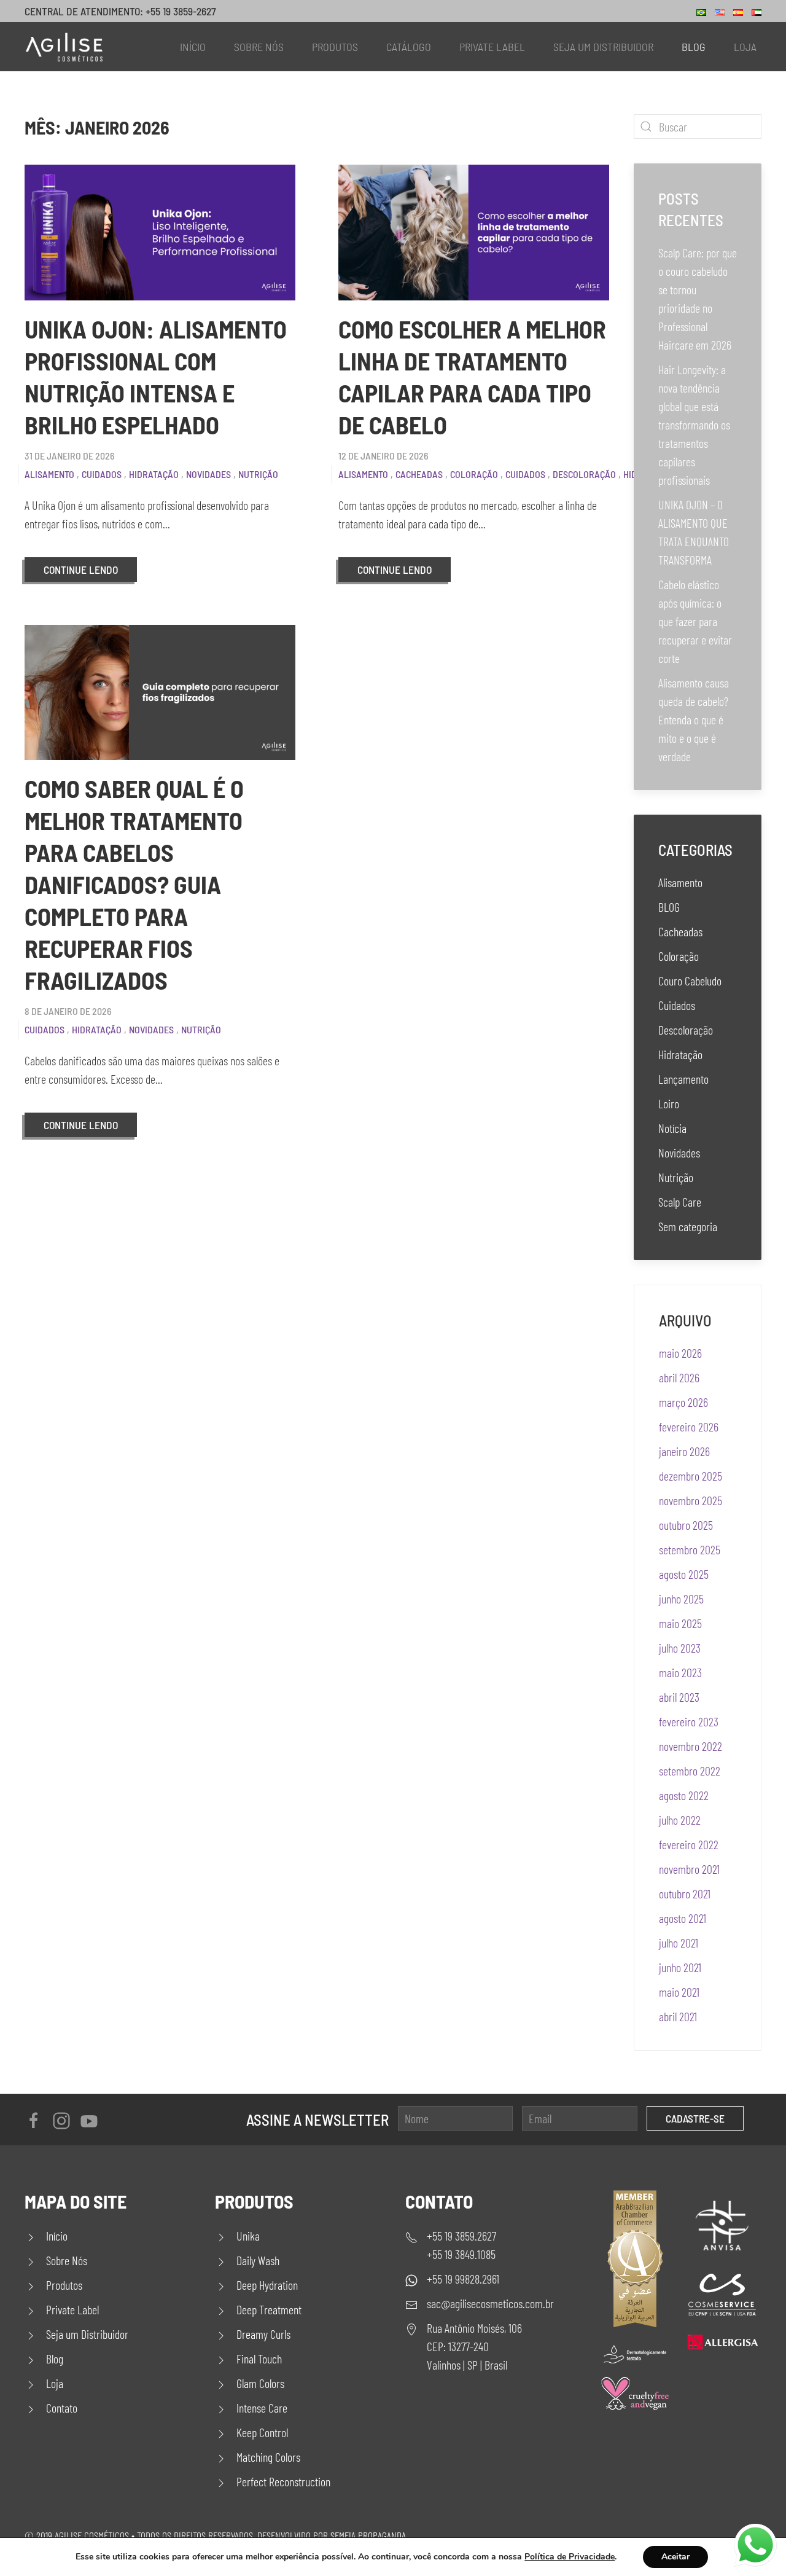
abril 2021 (678, 2016)
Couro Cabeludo (690, 981)
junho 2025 (681, 1599)
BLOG (669, 907)
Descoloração (584, 474)
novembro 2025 (691, 1500)
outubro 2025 (686, 1525)
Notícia (672, 1128)
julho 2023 (680, 1648)
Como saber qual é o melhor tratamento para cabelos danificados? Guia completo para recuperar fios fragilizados (134, 884)
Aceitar (675, 2557)
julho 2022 (680, 1820)
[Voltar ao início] (64, 47)
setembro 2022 (690, 1771)
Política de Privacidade (570, 2557)
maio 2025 (680, 1623)
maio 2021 (679, 1992)
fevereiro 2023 (689, 1721)
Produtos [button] (335, 47)
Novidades (208, 474)
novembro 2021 (689, 1869)
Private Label (492, 47)
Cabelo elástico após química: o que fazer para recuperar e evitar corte (695, 621)
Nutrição (258, 474)
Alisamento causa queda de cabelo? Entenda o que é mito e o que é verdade (694, 719)
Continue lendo (81, 570)
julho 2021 (679, 1943)
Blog (694, 47)
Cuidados (102, 474)
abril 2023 (679, 1697)
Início (193, 47)
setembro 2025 (690, 1549)
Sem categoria (688, 1226)
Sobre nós (259, 47)
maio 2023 (680, 1672)
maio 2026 (680, 1353)
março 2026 (683, 1402)
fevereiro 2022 (689, 1844)
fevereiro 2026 (689, 1427)
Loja (745, 47)
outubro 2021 (685, 1893)
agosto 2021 (683, 1918)
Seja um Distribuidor (603, 47)
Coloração (474, 474)
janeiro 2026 (684, 1451)
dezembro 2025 (691, 1476)
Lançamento (683, 1079)
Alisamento (49, 474)
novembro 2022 (691, 1746)
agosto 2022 (684, 1795)
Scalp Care (680, 1202)
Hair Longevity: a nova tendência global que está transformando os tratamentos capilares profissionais (694, 425)
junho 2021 (680, 1967)
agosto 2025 (684, 1574)
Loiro (669, 1103)
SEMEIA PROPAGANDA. (369, 2535)
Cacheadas (419, 474)
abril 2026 (679, 1377)
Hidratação (154, 474)
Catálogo (409, 47)
